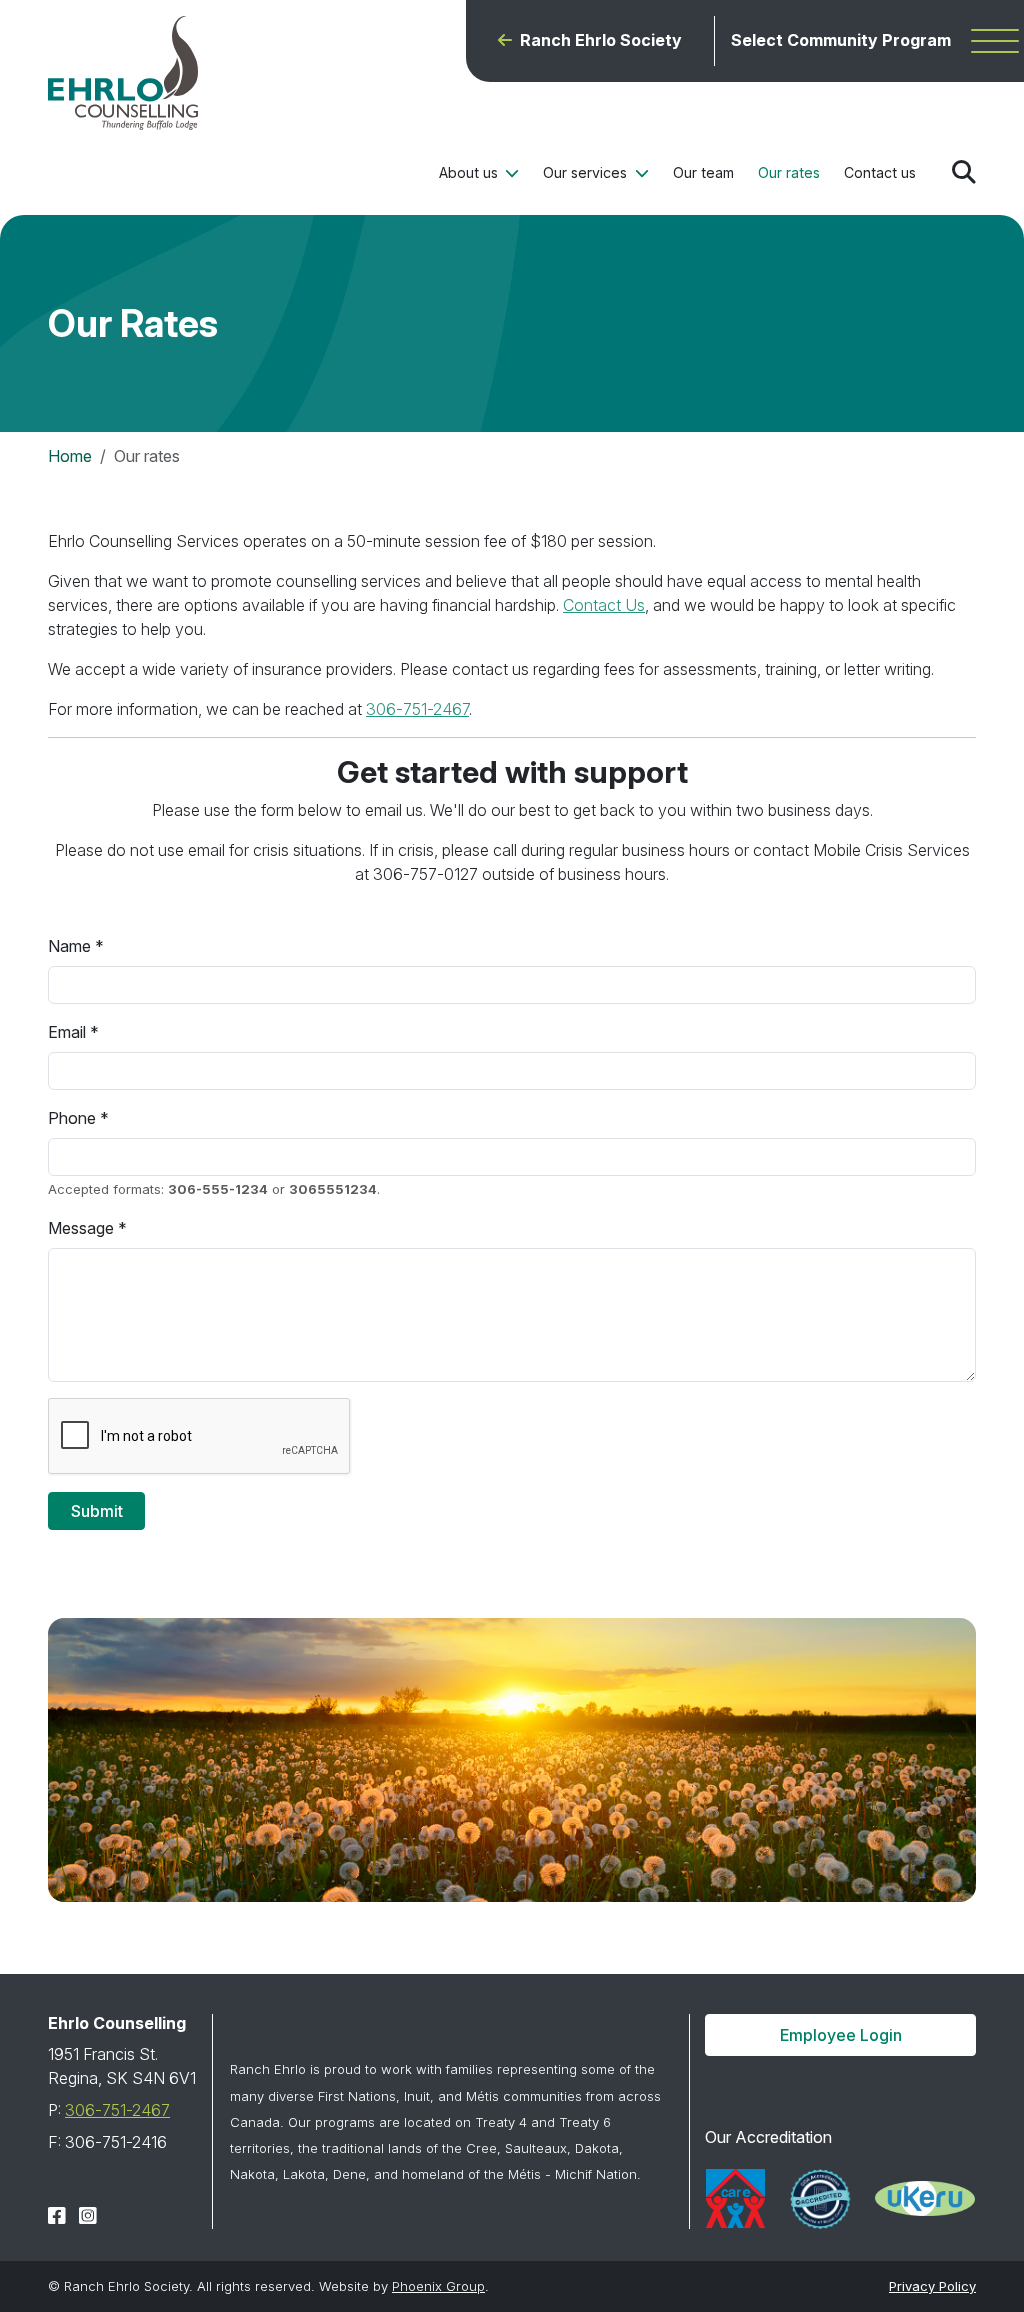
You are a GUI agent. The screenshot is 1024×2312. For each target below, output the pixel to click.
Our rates (789, 172)
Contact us (880, 172)
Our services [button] (587, 172)
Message (81, 1228)
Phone (72, 1118)
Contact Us (604, 605)
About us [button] (470, 172)
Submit (97, 1511)
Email (67, 1032)
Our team (703, 172)
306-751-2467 (417, 709)
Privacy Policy (932, 2286)
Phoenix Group (438, 2286)
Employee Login (841, 2035)
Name (69, 946)
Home (70, 456)
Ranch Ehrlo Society (601, 40)
